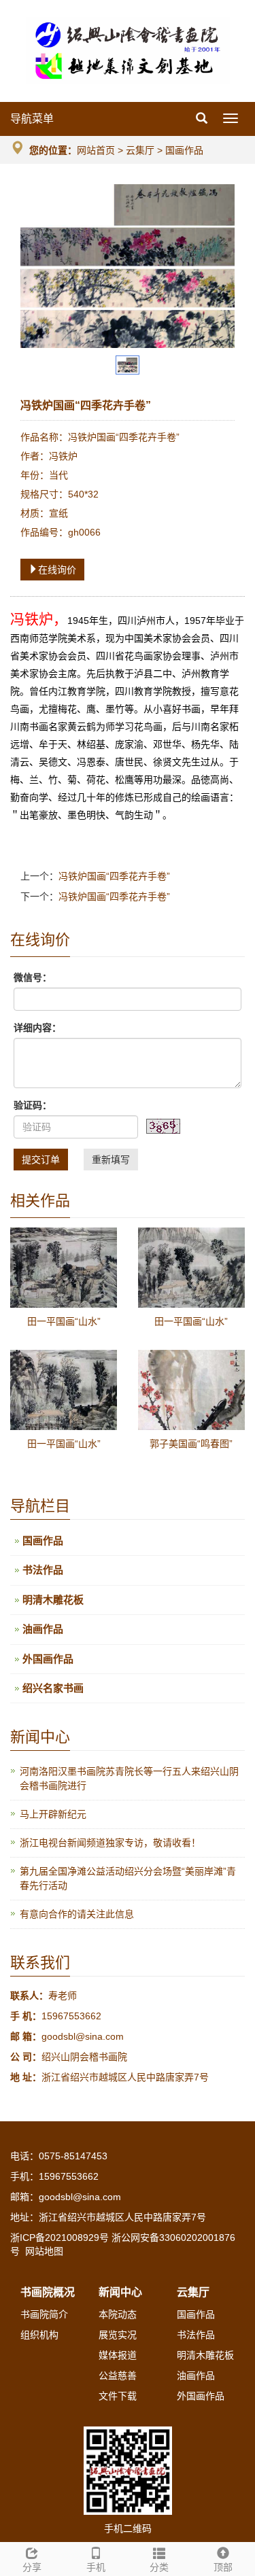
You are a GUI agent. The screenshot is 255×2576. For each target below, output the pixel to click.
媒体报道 (118, 2355)
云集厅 (141, 150)
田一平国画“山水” (64, 1321)
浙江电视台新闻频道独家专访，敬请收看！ (110, 1843)
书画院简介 (44, 2314)
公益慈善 (118, 2375)
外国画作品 (48, 1659)
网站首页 (96, 150)
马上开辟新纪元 (53, 1814)
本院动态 (118, 2314)
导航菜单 (32, 119)
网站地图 (44, 2251)
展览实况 (118, 2335)
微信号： (33, 977)
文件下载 (118, 2396)
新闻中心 (120, 2292)
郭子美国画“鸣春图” (191, 1444)
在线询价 (57, 570)
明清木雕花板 (53, 1600)
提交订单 (41, 1160)
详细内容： (37, 1028)
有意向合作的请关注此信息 (77, 1914)
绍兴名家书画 (53, 1688)
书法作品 (43, 1570)
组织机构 (39, 2335)
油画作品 (43, 1629)
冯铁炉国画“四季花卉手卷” (114, 876)
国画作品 (183, 150)
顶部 (223, 2567)
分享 (32, 2567)
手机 (96, 2567)
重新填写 (111, 1160)
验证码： (33, 1105)
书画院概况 (48, 2292)
